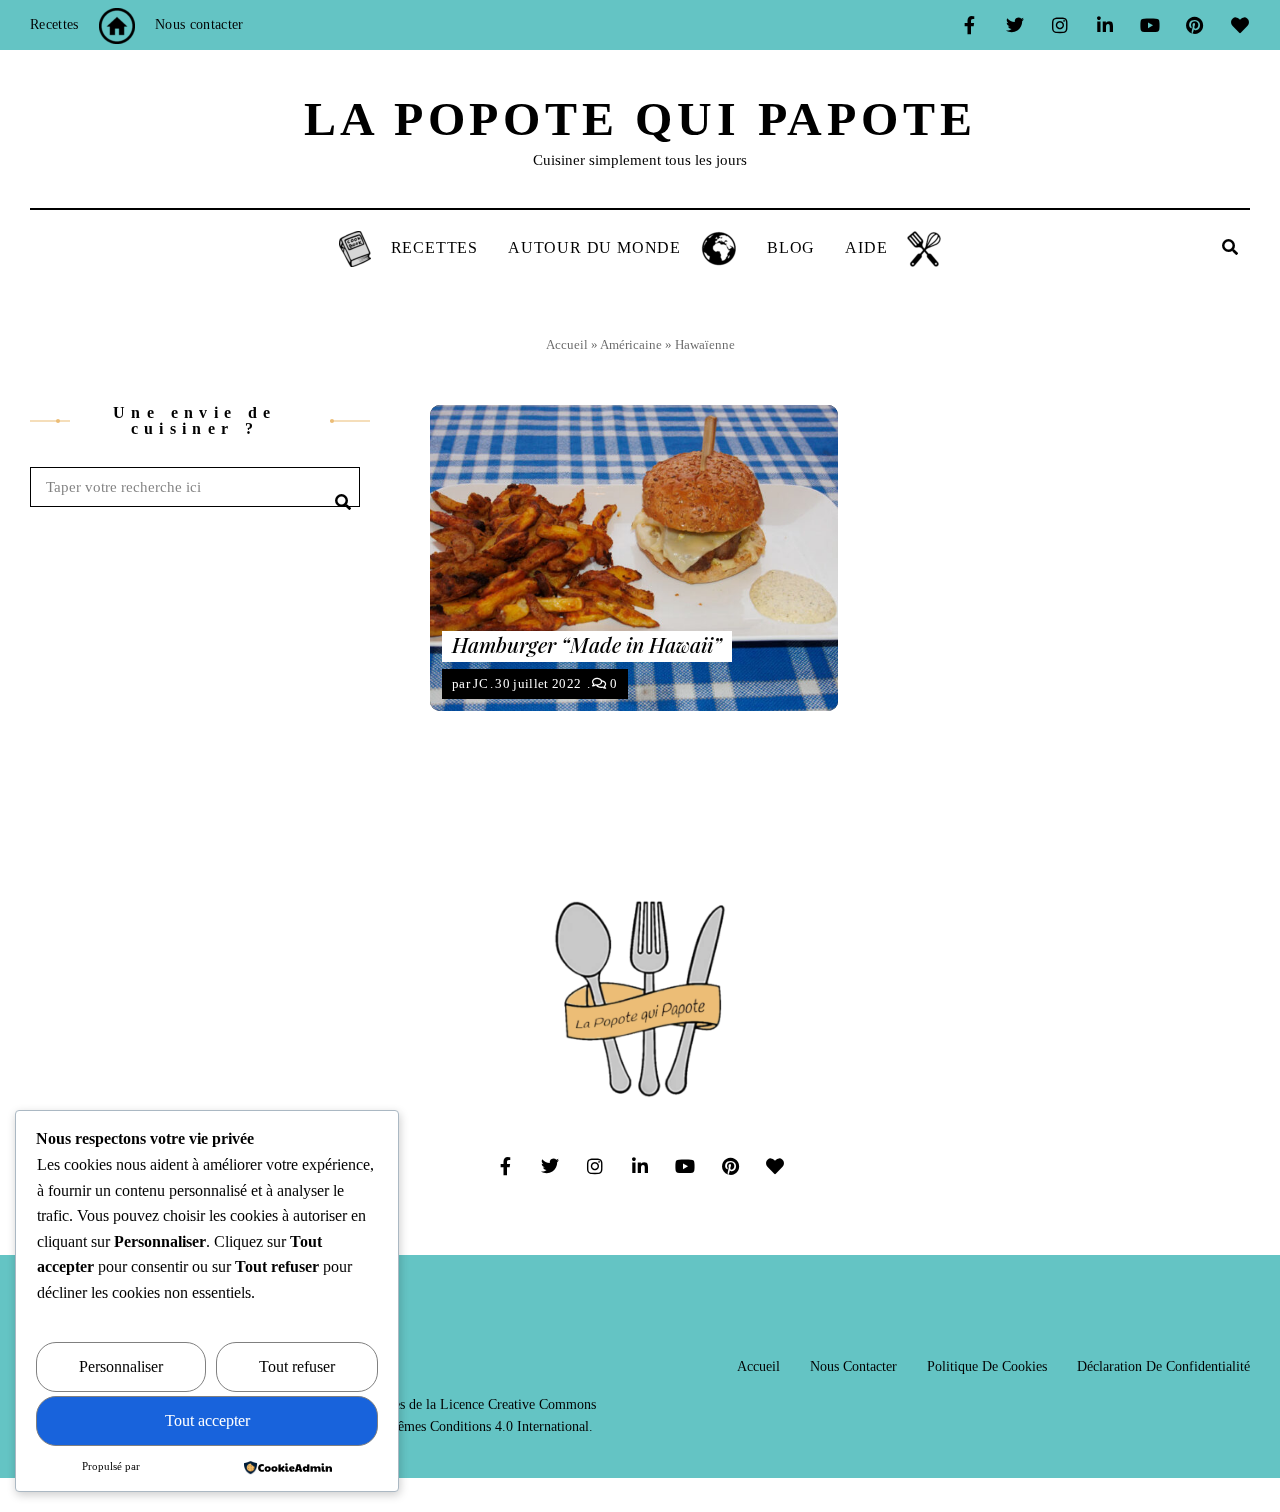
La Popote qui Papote (640, 118)
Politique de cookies (987, 1366)
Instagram (1059, 25)
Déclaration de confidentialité (1163, 1366)
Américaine (631, 344)
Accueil (567, 344)
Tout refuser (297, 1366)
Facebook (969, 25)
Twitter (1014, 25)
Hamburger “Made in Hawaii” (587, 644)
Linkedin (1104, 25)
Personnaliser (121, 1366)
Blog (791, 247)
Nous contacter (199, 24)
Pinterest (1194, 25)
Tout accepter (207, 1420)
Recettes (54, 24)
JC (480, 683)
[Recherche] (340, 487)
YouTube (1149, 25)
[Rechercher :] (195, 487)
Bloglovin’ (1239, 25)
